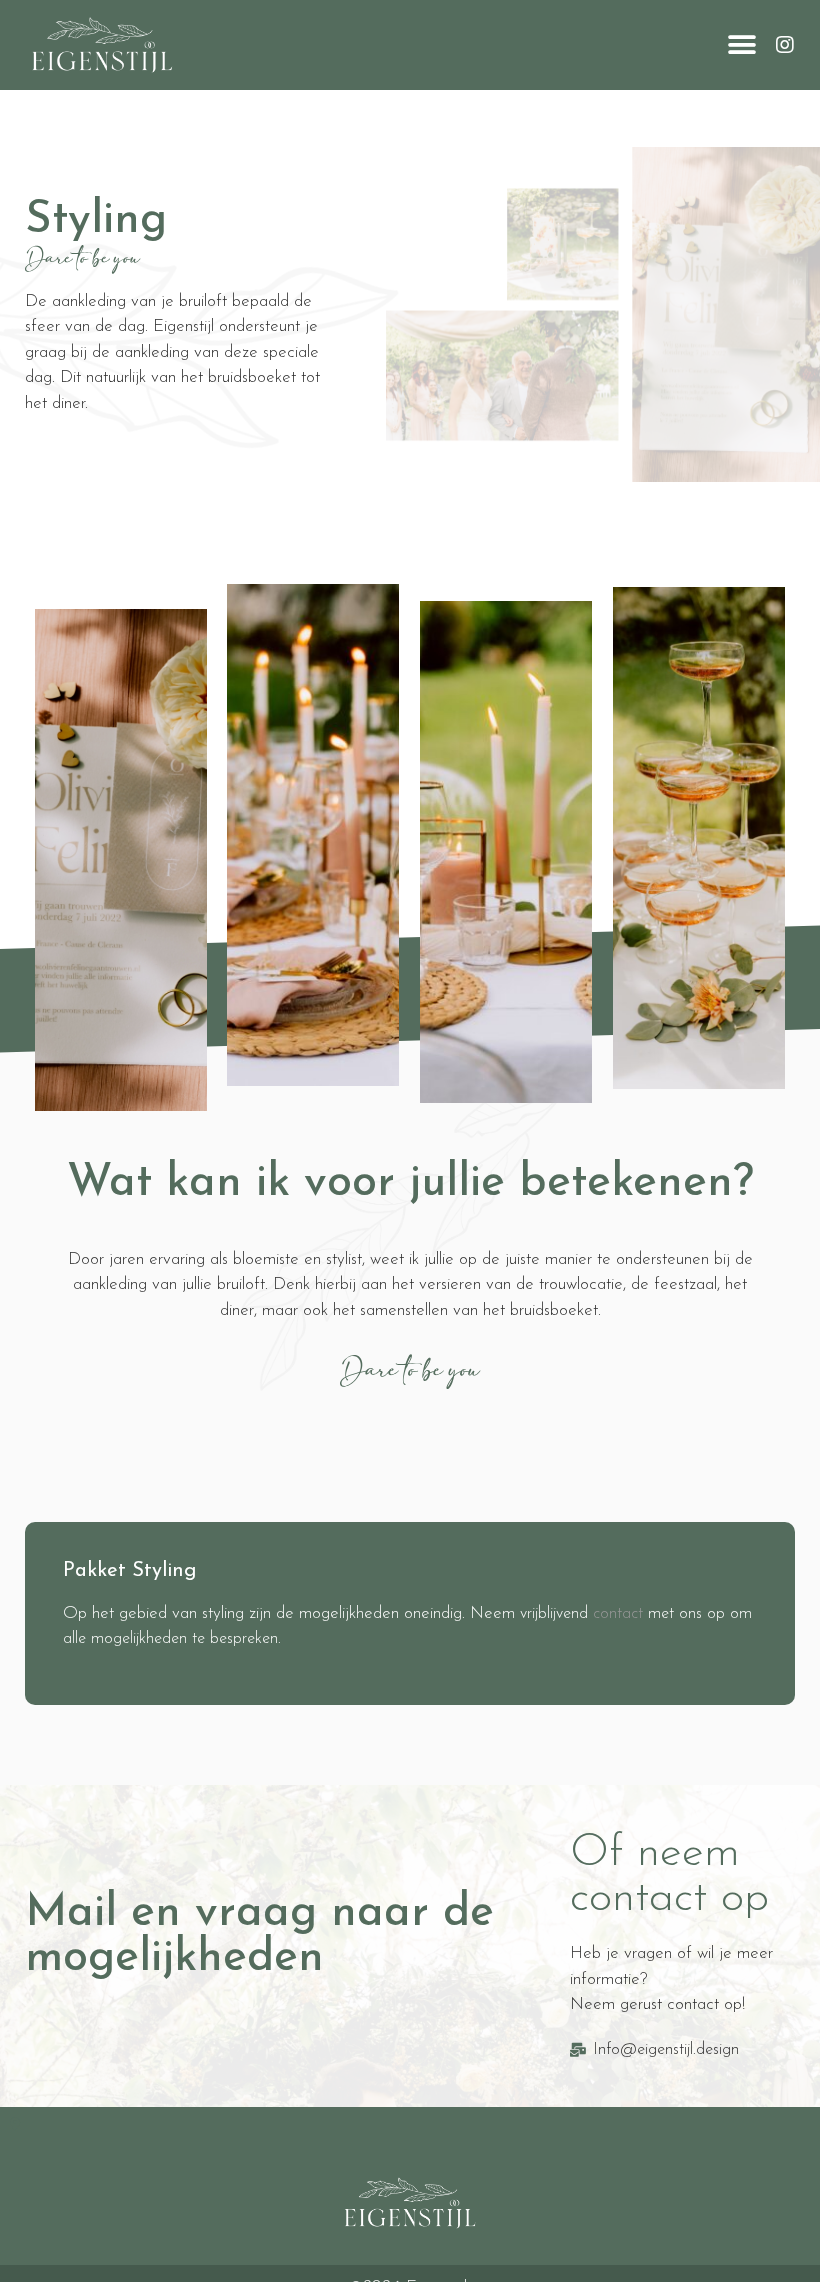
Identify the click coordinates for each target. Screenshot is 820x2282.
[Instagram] (785, 45)
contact (618, 1614)
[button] (742, 45)
